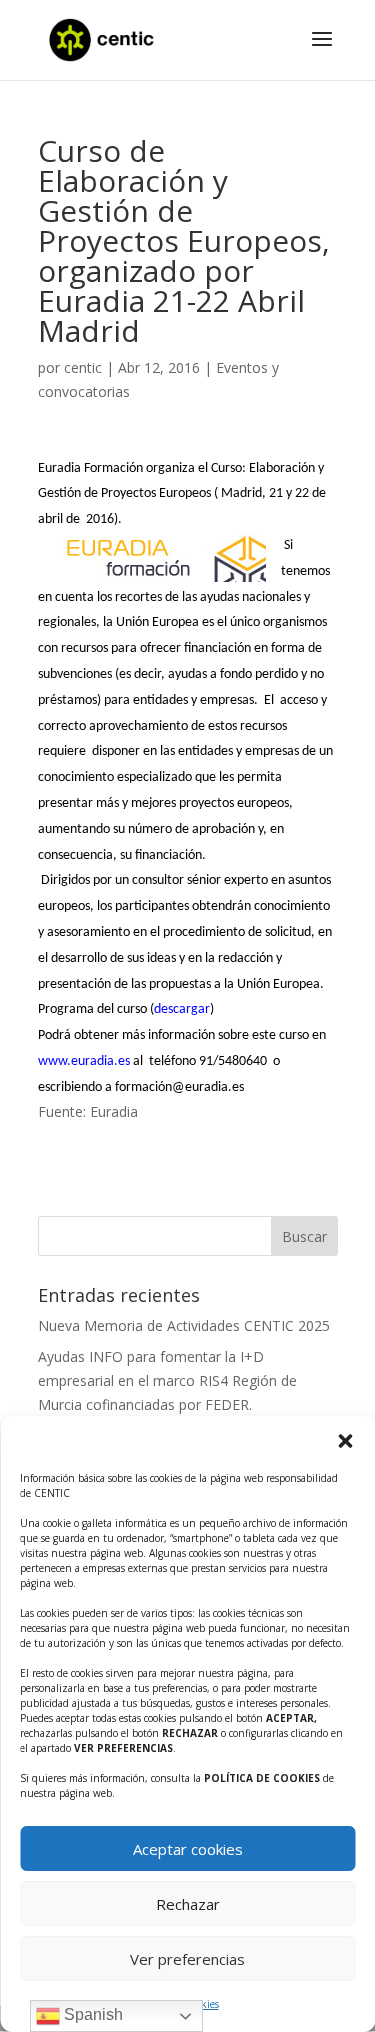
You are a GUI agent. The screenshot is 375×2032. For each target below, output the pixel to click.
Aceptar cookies (188, 1849)
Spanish (91, 2014)
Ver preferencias (187, 1959)
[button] (345, 1441)
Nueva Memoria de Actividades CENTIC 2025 (184, 1325)
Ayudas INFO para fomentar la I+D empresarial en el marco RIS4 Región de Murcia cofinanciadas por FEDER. (167, 1380)
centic (83, 367)
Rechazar (188, 1904)
